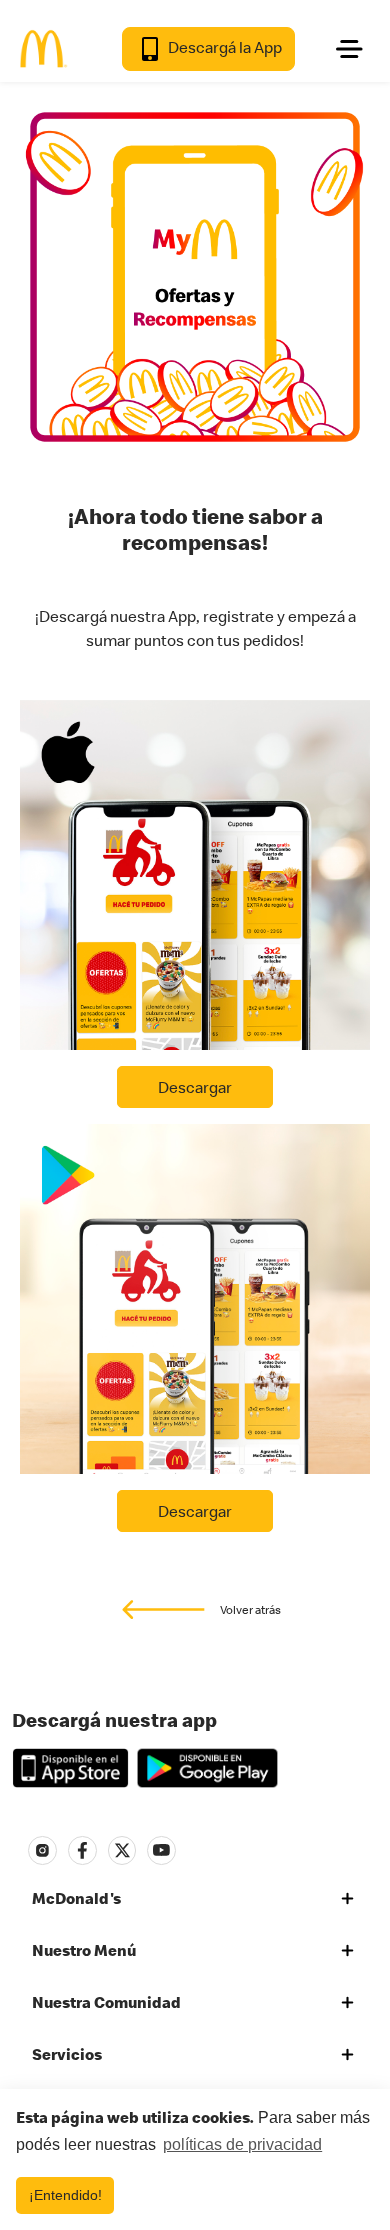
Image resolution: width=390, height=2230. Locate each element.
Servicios (67, 2054)
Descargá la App (223, 47)
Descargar (195, 1087)
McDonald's (76, 1898)
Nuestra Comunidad (106, 2002)
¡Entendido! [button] (65, 2195)
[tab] (195, 1899)
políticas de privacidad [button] (242, 2144)
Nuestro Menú (84, 1950)
